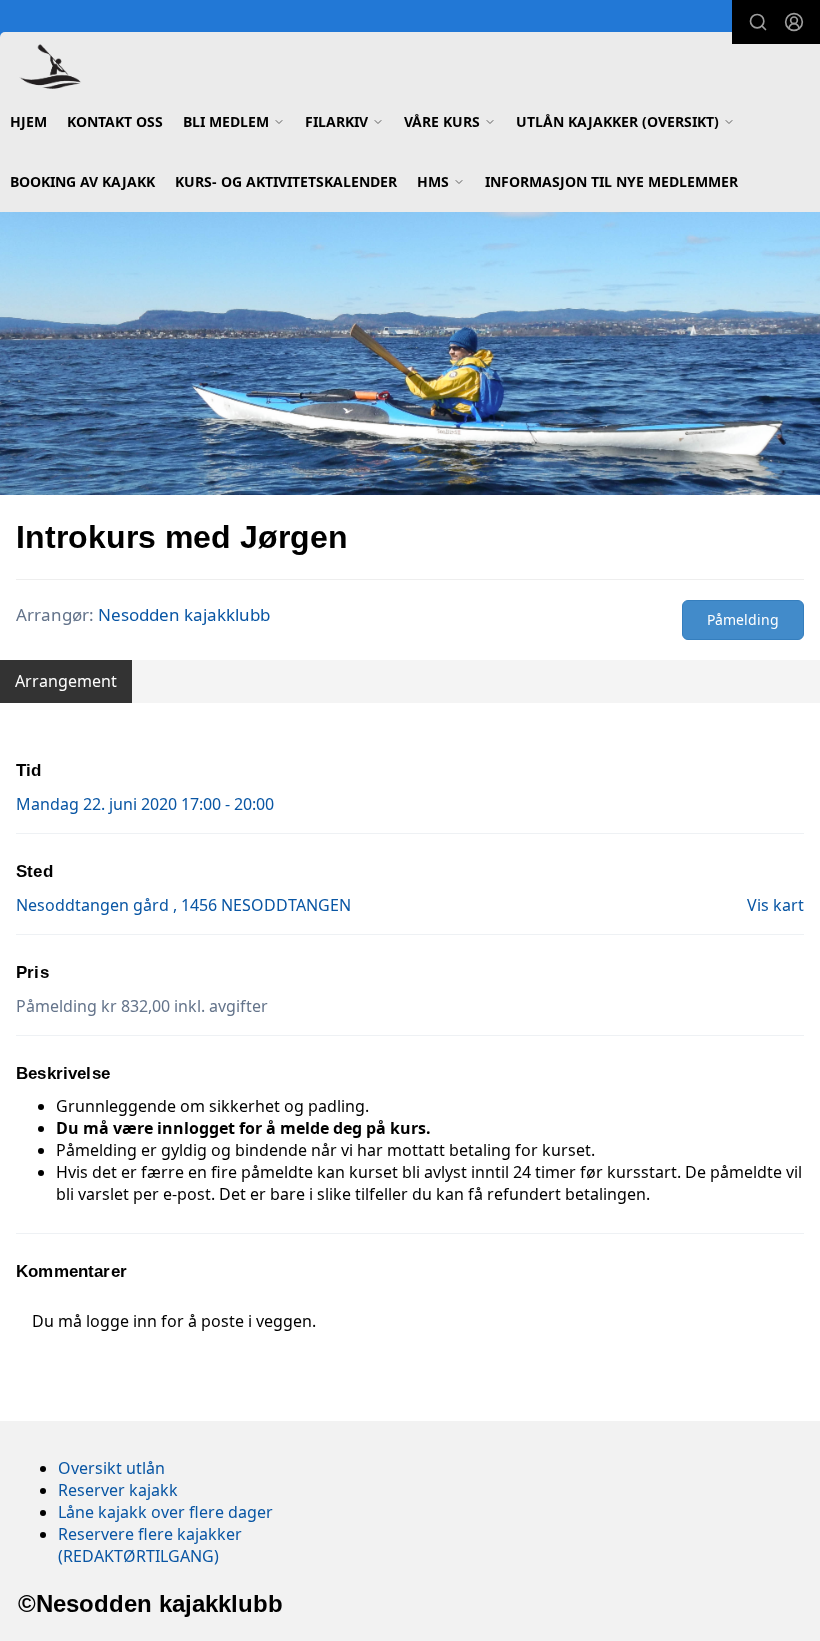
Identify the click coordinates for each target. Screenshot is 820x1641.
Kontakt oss (115, 121)
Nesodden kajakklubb (184, 614)
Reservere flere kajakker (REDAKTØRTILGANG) (150, 1545)
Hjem (28, 121)
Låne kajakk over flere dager (165, 1512)
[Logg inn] (794, 22)
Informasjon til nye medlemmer (611, 181)
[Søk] (758, 22)
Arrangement (66, 681)
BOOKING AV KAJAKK (82, 181)
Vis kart (775, 905)
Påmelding (743, 619)
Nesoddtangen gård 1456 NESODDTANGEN (183, 905)
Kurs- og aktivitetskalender (286, 181)
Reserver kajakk (118, 1490)
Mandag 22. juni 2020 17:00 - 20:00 (145, 804)
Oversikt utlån (111, 1468)
